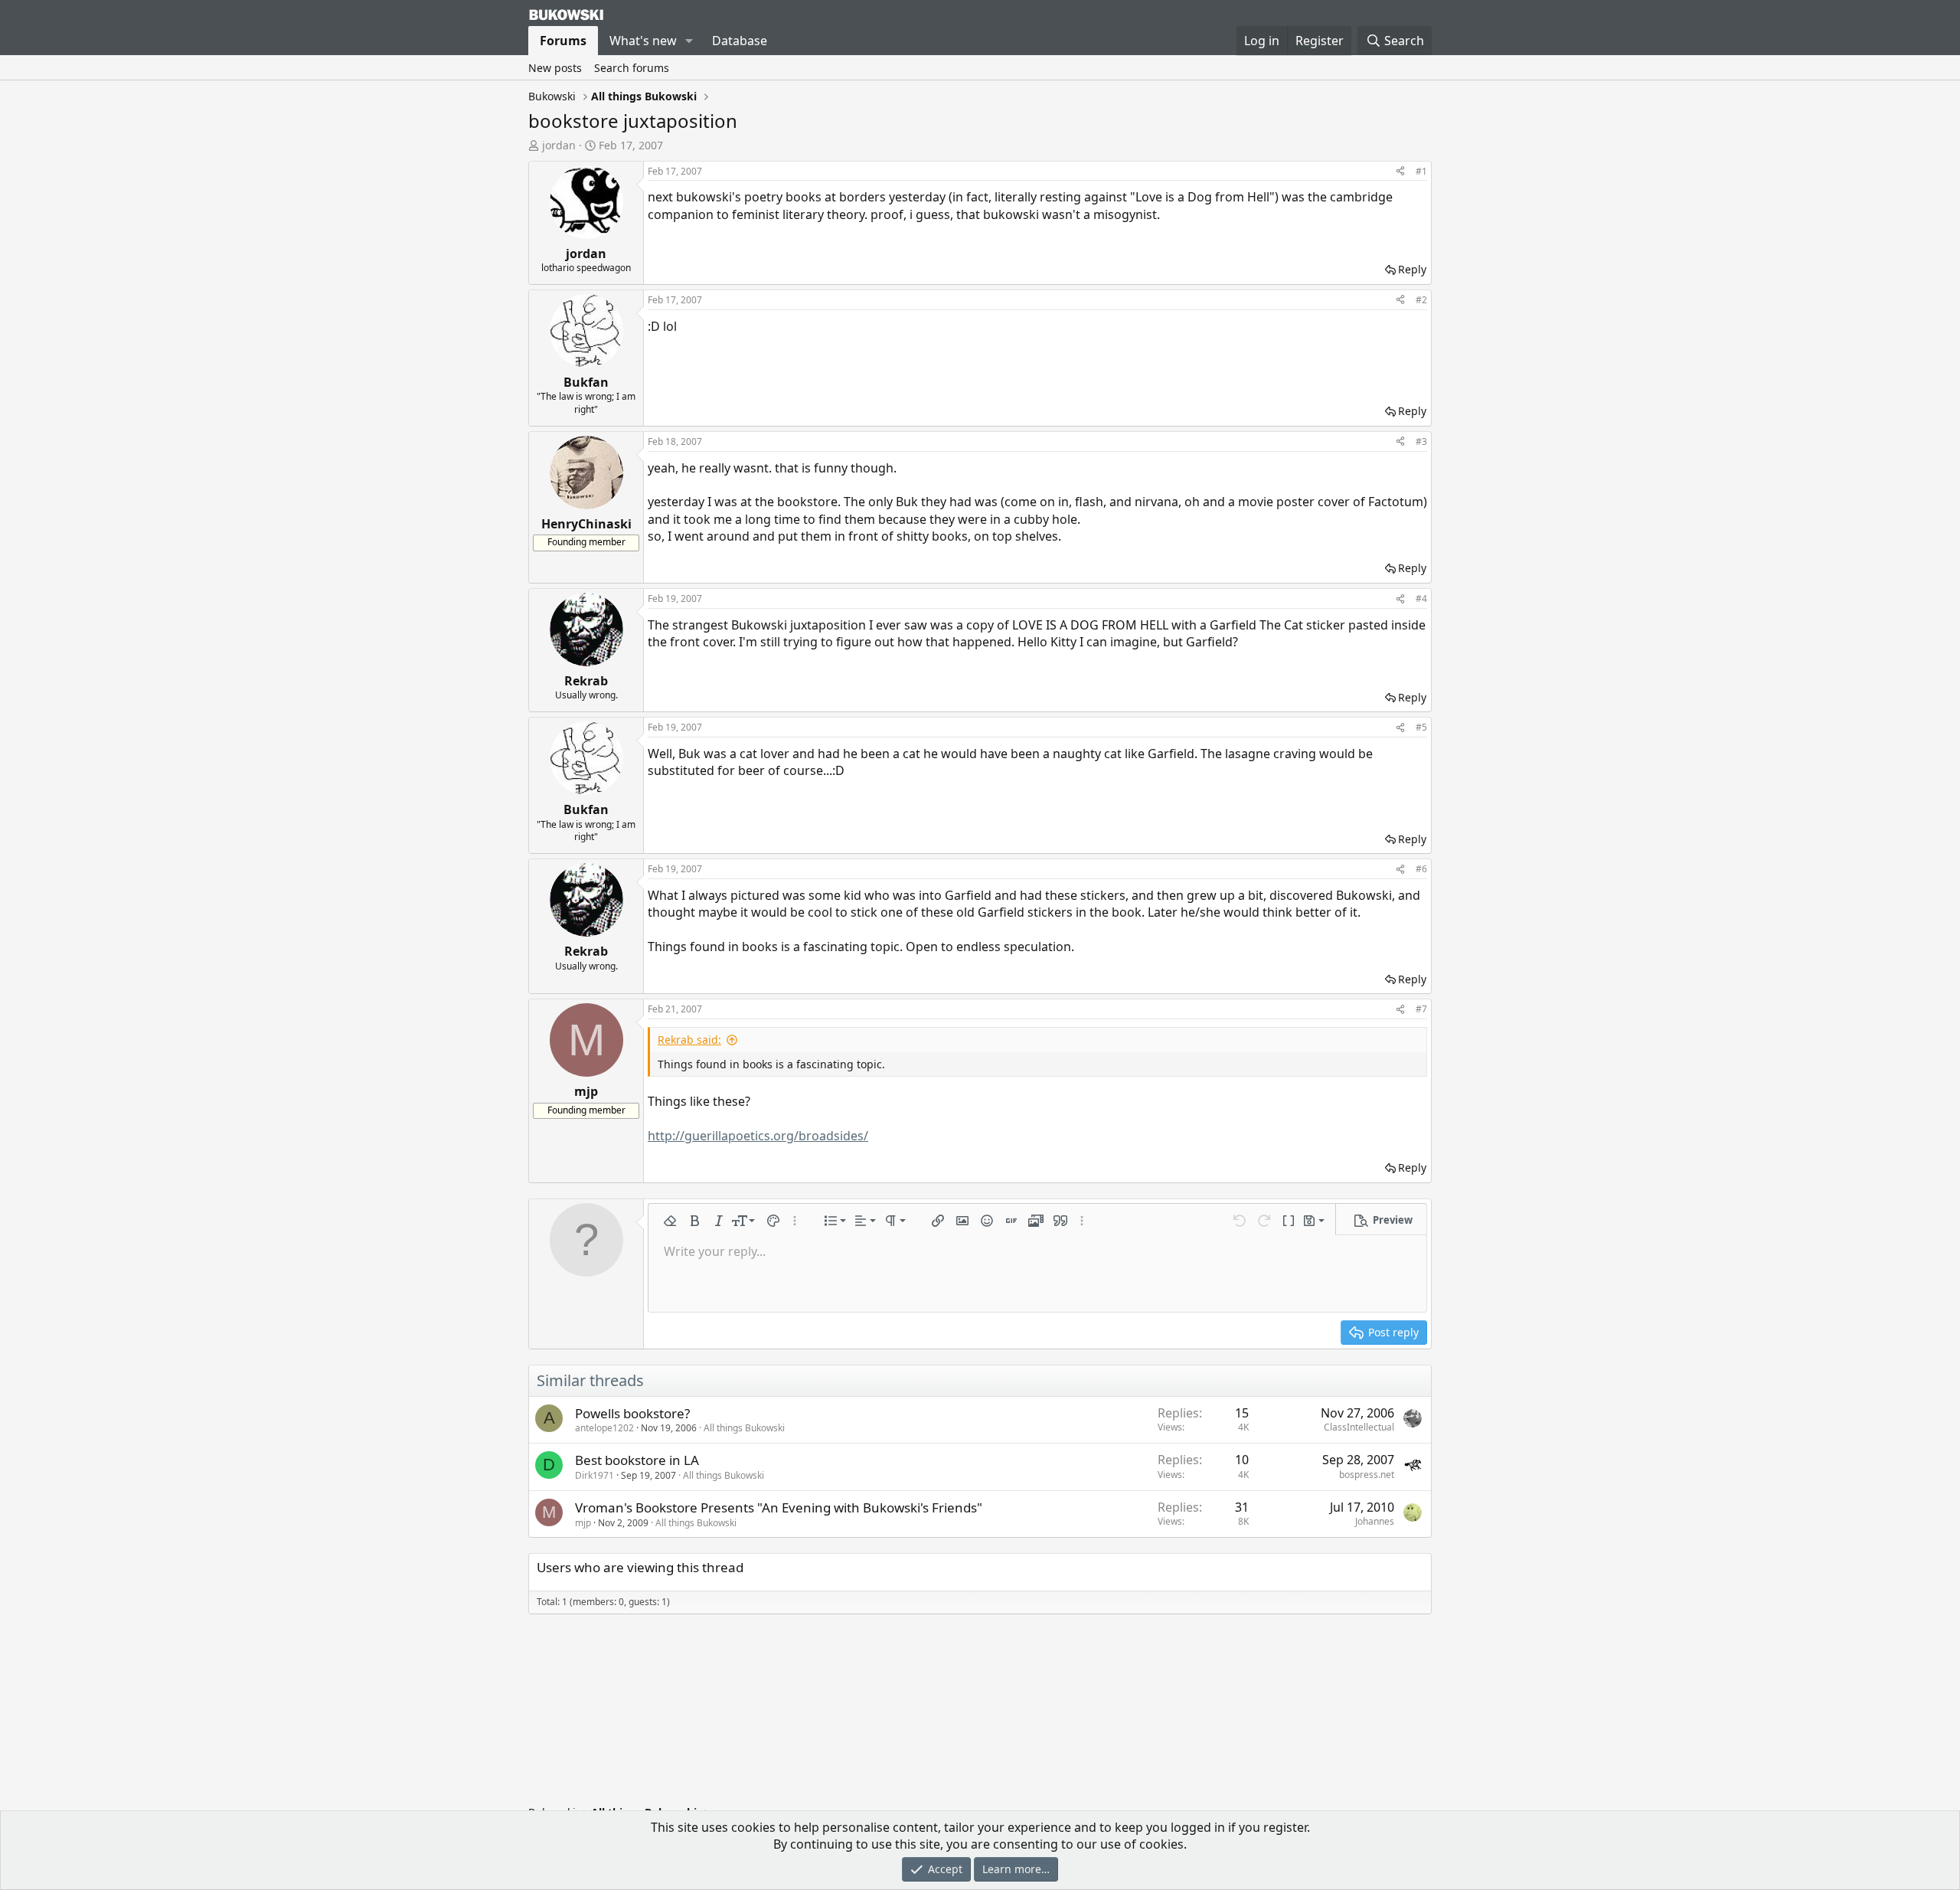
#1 (1421, 171)
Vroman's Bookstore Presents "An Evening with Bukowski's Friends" (779, 1507)
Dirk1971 (595, 1475)
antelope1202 (604, 1428)
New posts (555, 68)
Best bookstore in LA (637, 1460)
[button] (689, 41)
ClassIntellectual (1359, 1427)
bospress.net (1367, 1475)
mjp (583, 1523)
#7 (1421, 1009)
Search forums (632, 68)
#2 (1421, 300)
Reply (1412, 269)
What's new (643, 41)
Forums (563, 41)
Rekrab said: (689, 1040)
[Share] (1400, 172)
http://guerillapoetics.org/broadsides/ (758, 1136)
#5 (1421, 727)
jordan (559, 145)
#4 (1421, 598)
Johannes (1375, 1521)
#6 (1421, 869)
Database (740, 41)
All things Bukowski (744, 1428)
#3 (1421, 441)
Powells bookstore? (632, 1413)
